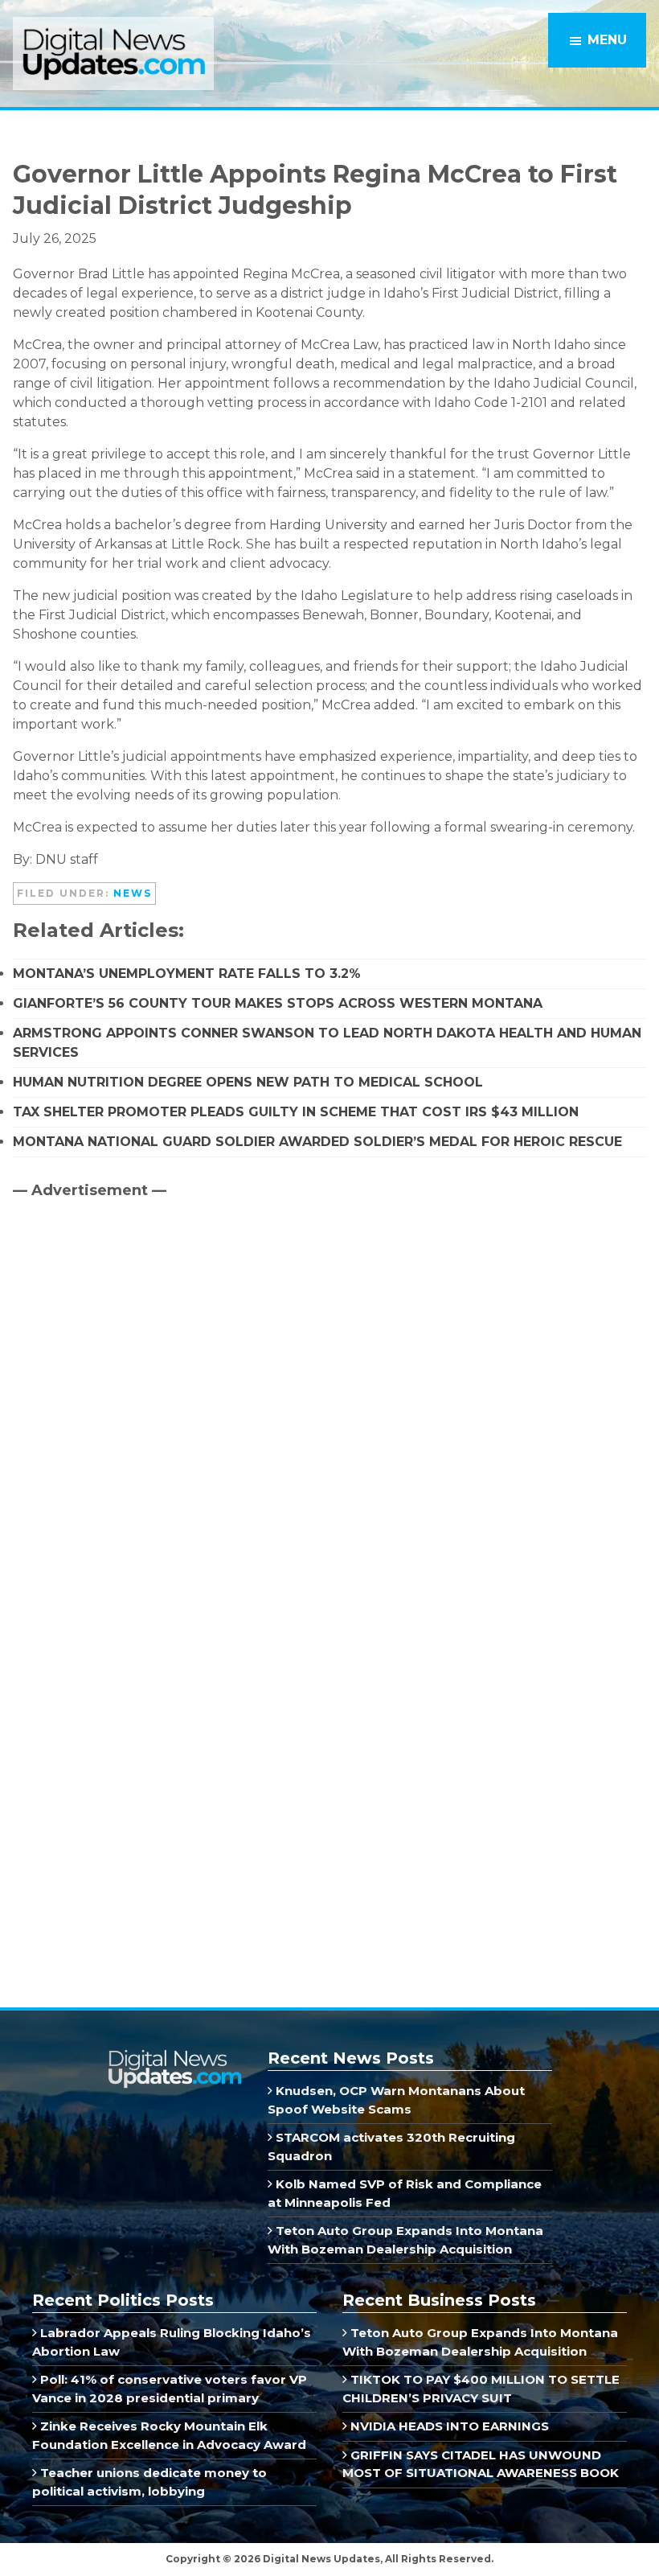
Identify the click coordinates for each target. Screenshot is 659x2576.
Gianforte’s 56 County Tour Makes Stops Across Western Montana (278, 1003)
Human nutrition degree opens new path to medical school (248, 1082)
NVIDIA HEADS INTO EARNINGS (448, 2426)
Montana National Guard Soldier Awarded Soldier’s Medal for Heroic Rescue (317, 1142)
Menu (607, 40)
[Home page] (174, 2056)
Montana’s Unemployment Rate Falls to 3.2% (187, 974)
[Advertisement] (133, 1349)
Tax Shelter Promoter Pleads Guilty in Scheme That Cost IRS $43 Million (296, 1112)
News (133, 893)
